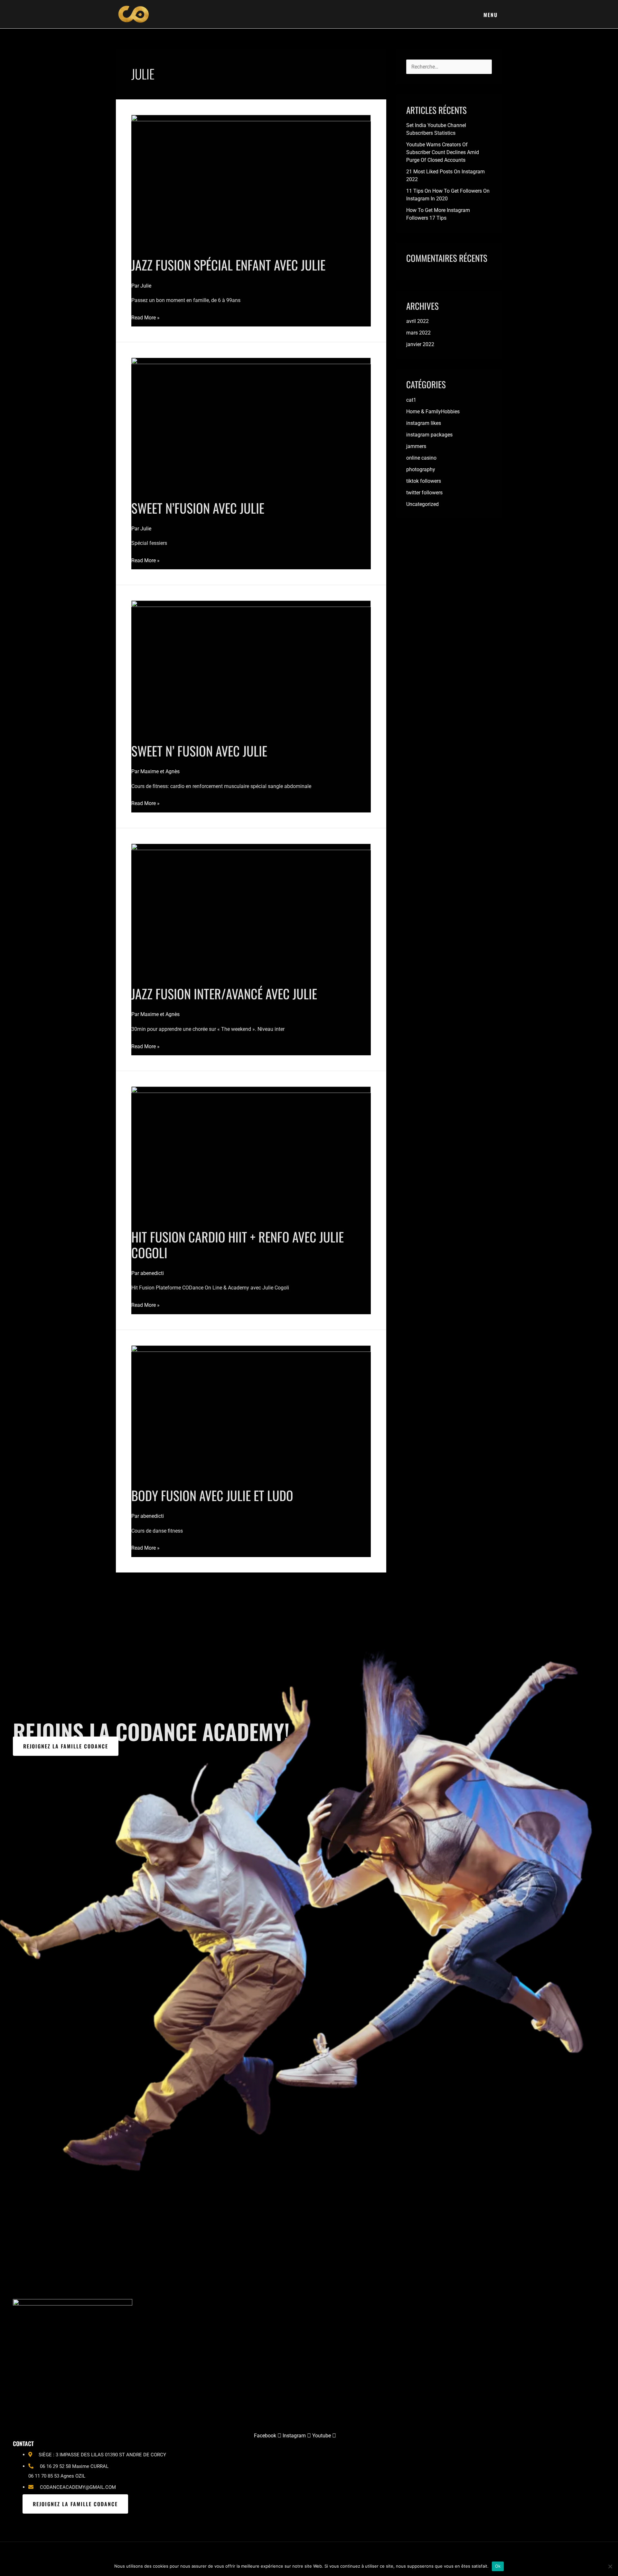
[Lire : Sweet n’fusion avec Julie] (251, 425)
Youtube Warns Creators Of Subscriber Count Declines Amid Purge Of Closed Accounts (443, 152)
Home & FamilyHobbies (433, 412)
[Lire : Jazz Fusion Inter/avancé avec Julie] (251, 910)
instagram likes (424, 423)
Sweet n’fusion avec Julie (198, 508)
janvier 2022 (420, 344)
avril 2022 (417, 321)
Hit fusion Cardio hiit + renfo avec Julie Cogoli (238, 1245)
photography (421, 469)
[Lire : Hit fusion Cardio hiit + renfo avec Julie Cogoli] (251, 1154)
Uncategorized (422, 504)
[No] (610, 2566)
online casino (421, 458)
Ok (498, 2566)
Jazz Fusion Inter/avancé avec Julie (224, 994)
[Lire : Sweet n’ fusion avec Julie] (251, 668)
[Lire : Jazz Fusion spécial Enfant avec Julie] (251, 182)
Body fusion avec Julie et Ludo (212, 1495)
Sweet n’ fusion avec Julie (199, 751)
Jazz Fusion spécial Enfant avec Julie (228, 265)
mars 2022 (418, 333)
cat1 (411, 400)
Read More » (145, 317)
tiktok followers (424, 481)
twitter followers (424, 493)
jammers (416, 446)
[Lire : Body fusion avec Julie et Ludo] (251, 1412)
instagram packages (429, 435)
